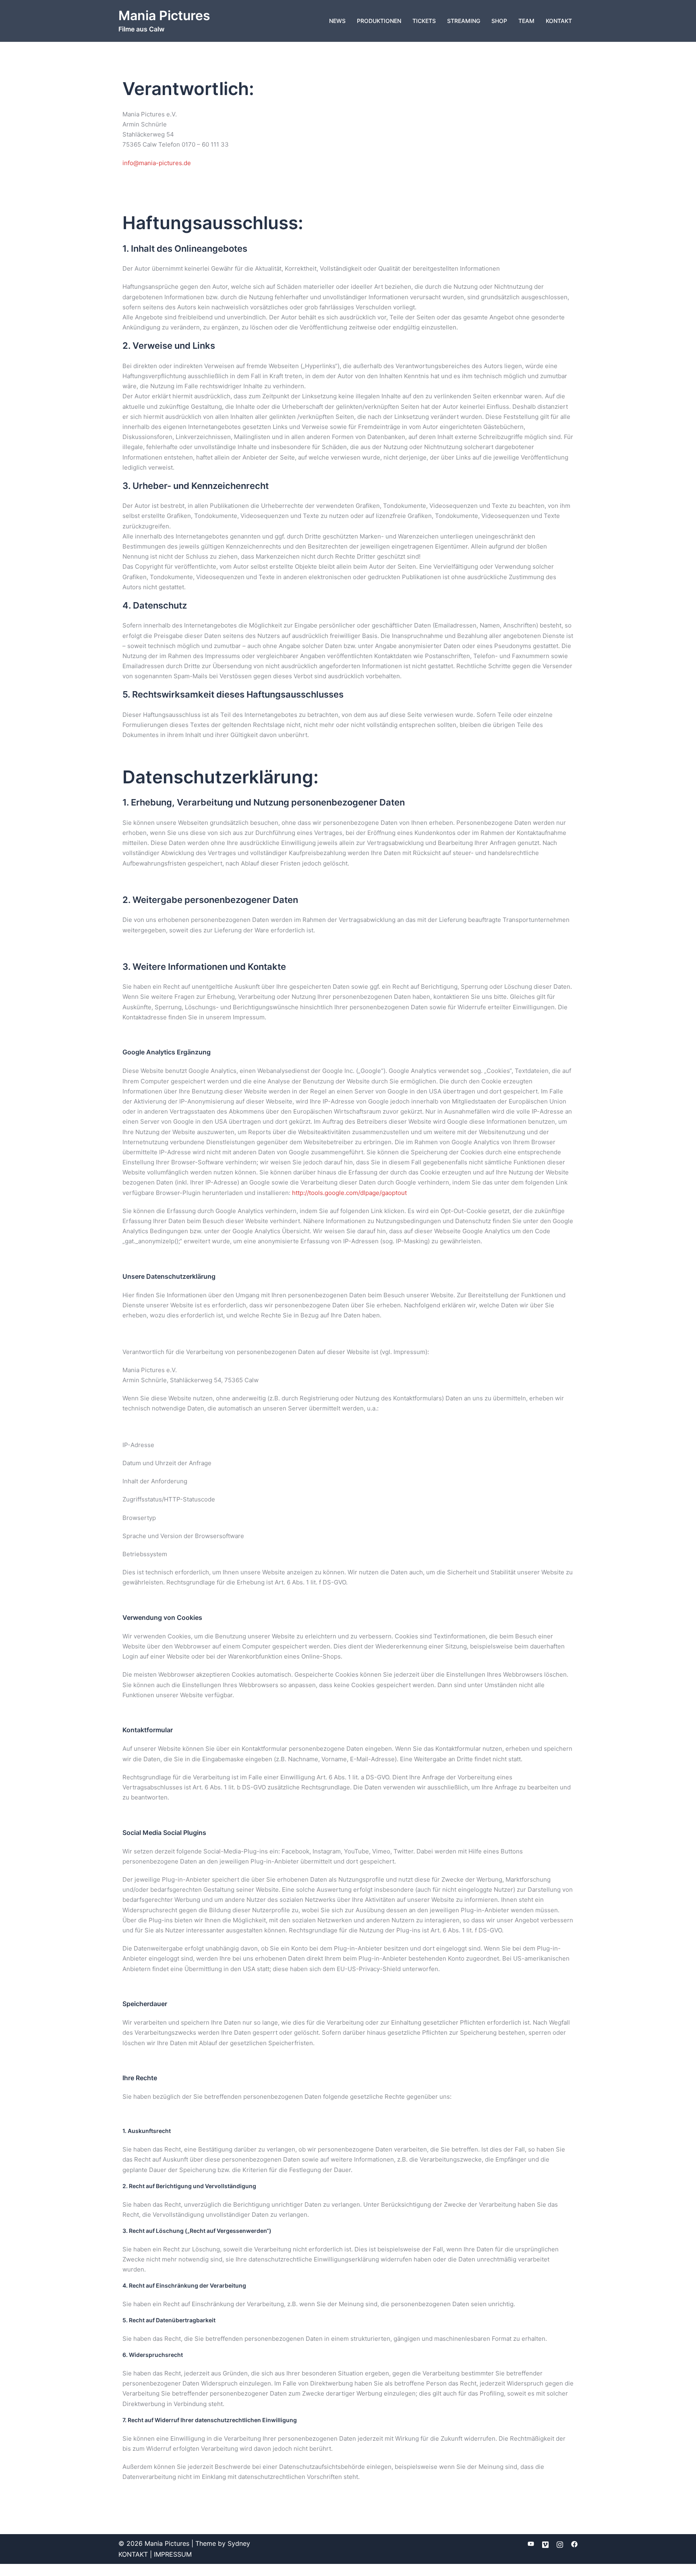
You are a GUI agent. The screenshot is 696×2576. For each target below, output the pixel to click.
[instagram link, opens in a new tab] (560, 2543)
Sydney (239, 2543)
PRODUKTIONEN (379, 21)
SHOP (499, 21)
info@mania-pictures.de (157, 163)
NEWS (337, 21)
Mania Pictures (164, 16)
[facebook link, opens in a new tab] (574, 2543)
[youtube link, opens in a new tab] (531, 2543)
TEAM (526, 21)
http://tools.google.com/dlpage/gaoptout (349, 1193)
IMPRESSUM (173, 2554)
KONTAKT (559, 21)
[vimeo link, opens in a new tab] (545, 2543)
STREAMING (464, 21)
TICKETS (424, 21)
